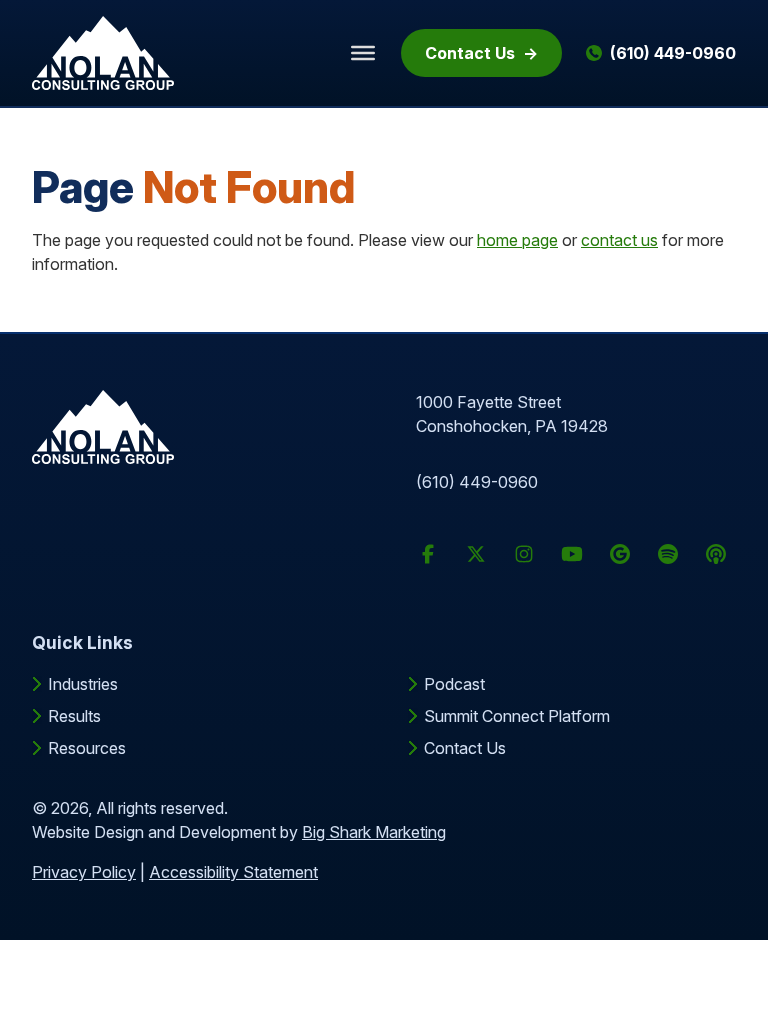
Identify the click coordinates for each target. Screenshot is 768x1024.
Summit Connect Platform (517, 716)
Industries (83, 684)
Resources (87, 748)
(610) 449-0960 (477, 482)
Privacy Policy (84, 872)
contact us (619, 240)
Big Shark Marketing (374, 832)
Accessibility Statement (233, 872)
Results (74, 716)
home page (517, 240)
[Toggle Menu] (363, 52)
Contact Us (470, 53)
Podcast (454, 684)
